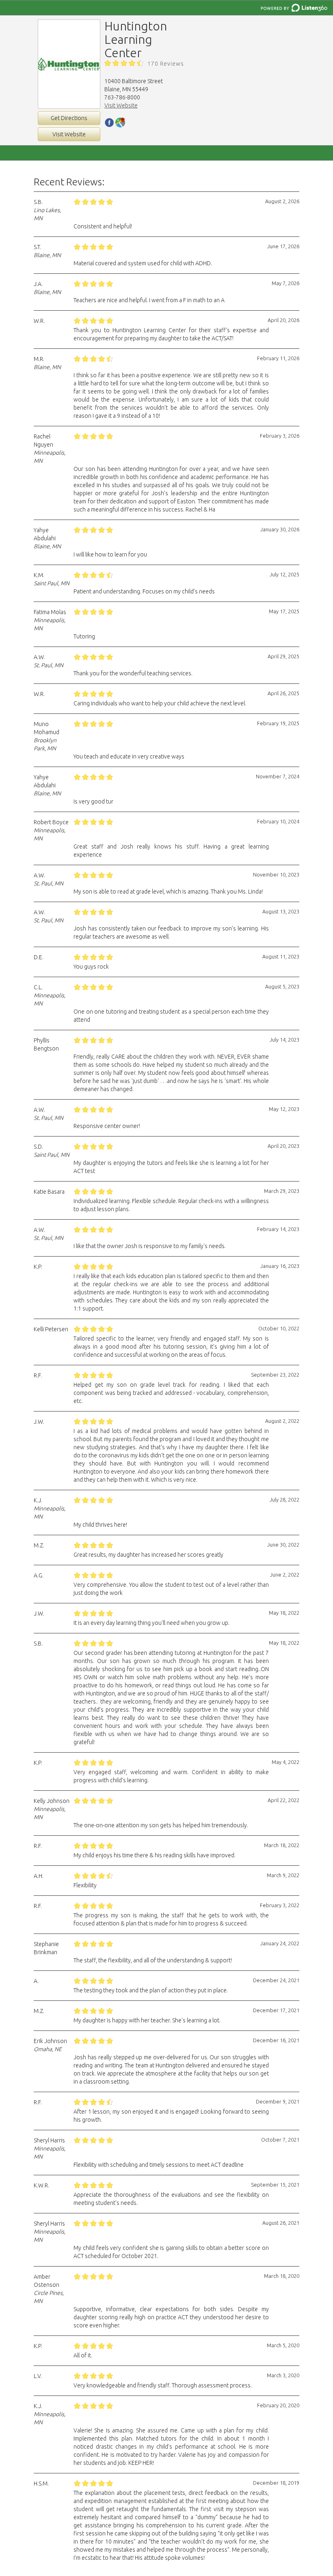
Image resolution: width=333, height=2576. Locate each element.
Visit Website (69, 134)
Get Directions (69, 118)
